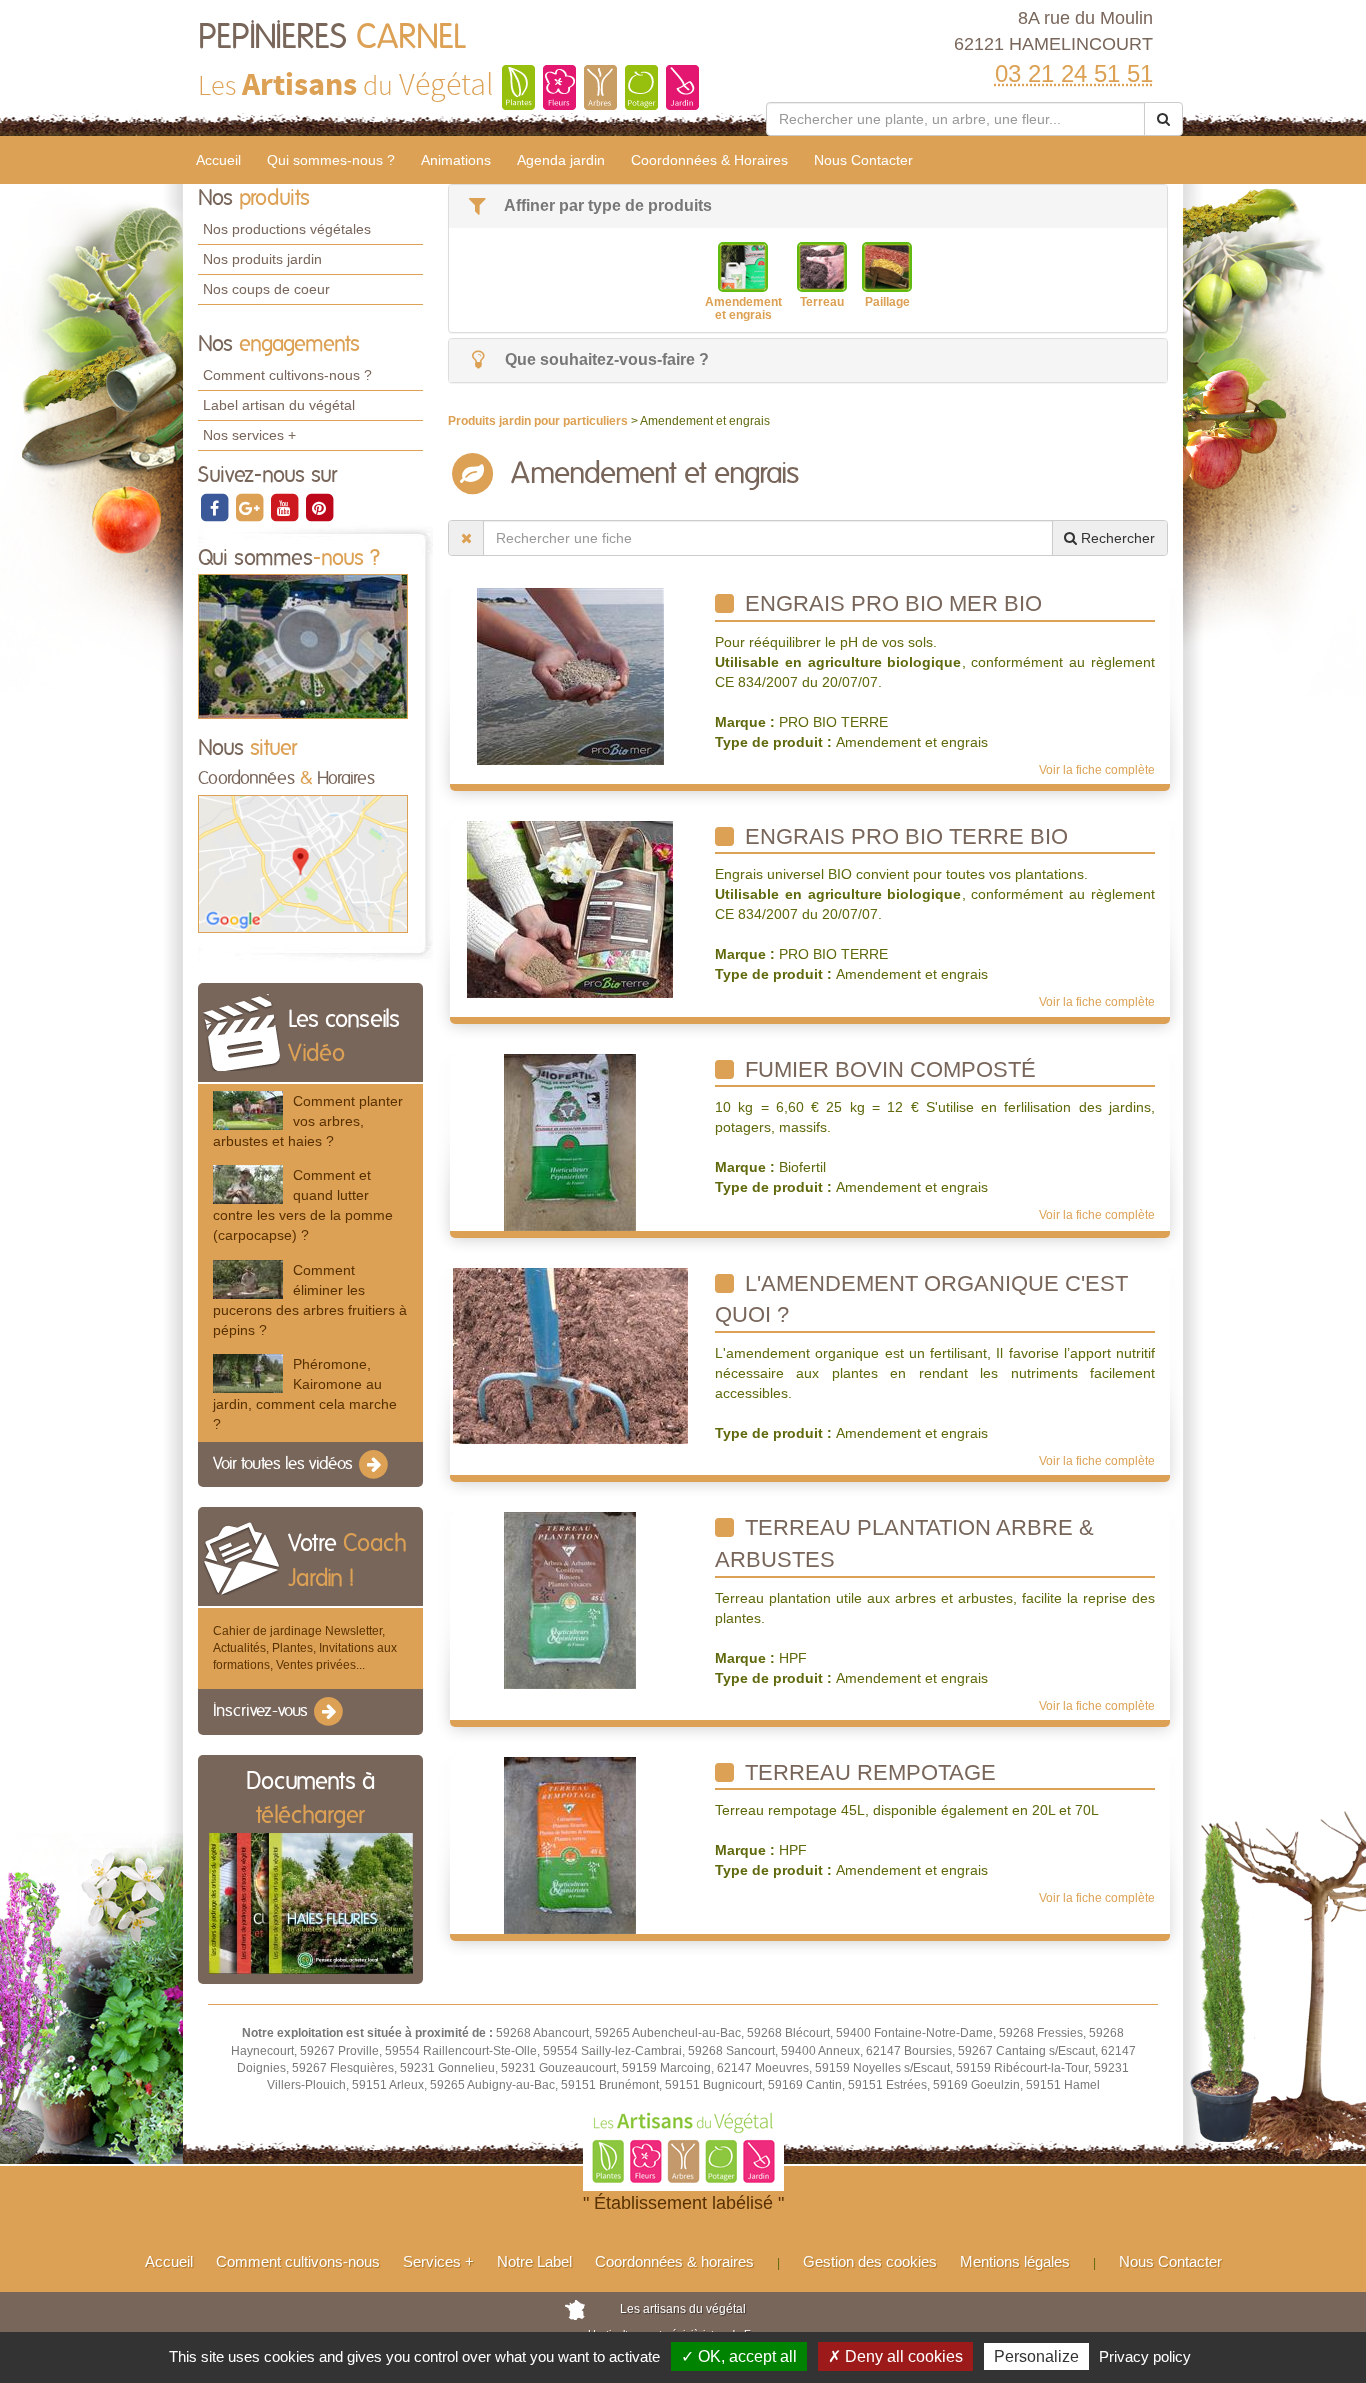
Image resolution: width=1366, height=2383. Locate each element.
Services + (438, 2261)
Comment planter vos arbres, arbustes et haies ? (308, 1121)
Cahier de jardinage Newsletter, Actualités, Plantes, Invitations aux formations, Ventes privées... (305, 1648)
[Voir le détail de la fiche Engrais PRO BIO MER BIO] (570, 676)
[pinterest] (319, 507)
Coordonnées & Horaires (709, 160)
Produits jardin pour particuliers (539, 421)
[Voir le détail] (248, 1110)
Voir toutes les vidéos (285, 1464)
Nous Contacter (863, 160)
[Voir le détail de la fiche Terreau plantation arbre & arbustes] (570, 1600)
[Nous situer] (303, 863)
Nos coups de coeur (266, 289)
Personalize (1036, 2356)
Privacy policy (1145, 2356)
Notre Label (534, 2261)
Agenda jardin (561, 160)
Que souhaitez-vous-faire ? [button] (605, 359)
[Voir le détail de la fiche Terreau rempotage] (570, 1844)
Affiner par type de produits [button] (606, 205)
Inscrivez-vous (262, 1711)
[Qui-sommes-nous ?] (303, 646)
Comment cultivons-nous (298, 2261)
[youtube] (285, 507)
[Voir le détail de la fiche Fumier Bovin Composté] (570, 1141)
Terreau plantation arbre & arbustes (904, 1543)
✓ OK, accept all (739, 2356)
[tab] (808, 206)
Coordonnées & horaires (674, 2261)
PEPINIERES (332, 38)
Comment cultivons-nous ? (287, 375)
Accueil (218, 160)
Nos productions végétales (287, 229)
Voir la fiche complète (1097, 770)
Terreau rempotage (867, 1772)
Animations (456, 160)
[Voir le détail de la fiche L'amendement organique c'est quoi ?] (570, 1355)
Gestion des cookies (870, 2261)
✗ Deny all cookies (895, 2356)
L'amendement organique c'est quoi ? (921, 1299)
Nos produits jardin (262, 259)
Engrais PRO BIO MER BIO (890, 603)
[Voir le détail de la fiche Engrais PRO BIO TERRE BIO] (570, 908)
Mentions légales (1015, 2261)
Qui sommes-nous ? (331, 160)
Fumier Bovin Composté (887, 1069)
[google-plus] (250, 507)
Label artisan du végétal (279, 405)
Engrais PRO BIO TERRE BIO (903, 836)
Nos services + (249, 435)
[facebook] (215, 507)
